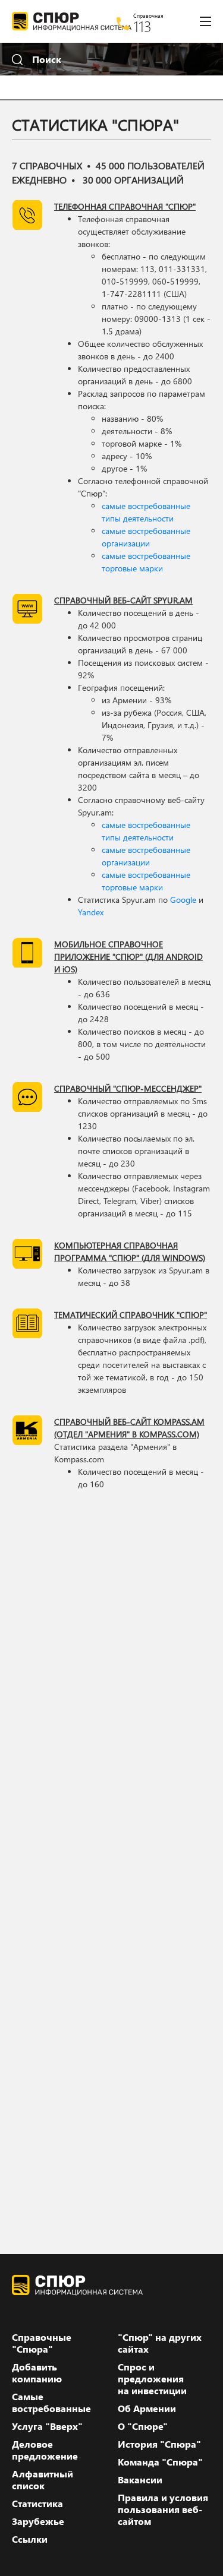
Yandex (91, 912)
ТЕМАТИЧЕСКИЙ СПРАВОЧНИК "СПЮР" (131, 1315)
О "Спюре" (143, 2426)
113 (142, 26)
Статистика (37, 2504)
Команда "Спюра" (160, 2462)
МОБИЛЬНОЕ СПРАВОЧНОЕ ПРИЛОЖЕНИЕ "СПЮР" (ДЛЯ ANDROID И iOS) (128, 957)
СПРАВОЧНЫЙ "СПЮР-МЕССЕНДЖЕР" (128, 1088)
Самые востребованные (51, 2403)
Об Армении (147, 2409)
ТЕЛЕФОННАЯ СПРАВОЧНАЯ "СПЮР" (125, 206)
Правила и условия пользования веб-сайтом (163, 2509)
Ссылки (30, 2539)
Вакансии (140, 2480)
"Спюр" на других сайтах (160, 2343)
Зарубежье (38, 2521)
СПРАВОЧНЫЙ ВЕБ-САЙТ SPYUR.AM (123, 600)
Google (183, 900)
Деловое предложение (45, 2450)
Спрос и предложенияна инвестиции (152, 2379)
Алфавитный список (43, 2480)
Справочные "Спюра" (42, 2343)
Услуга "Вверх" (47, 2426)
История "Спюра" (159, 2444)
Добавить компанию (37, 2373)
